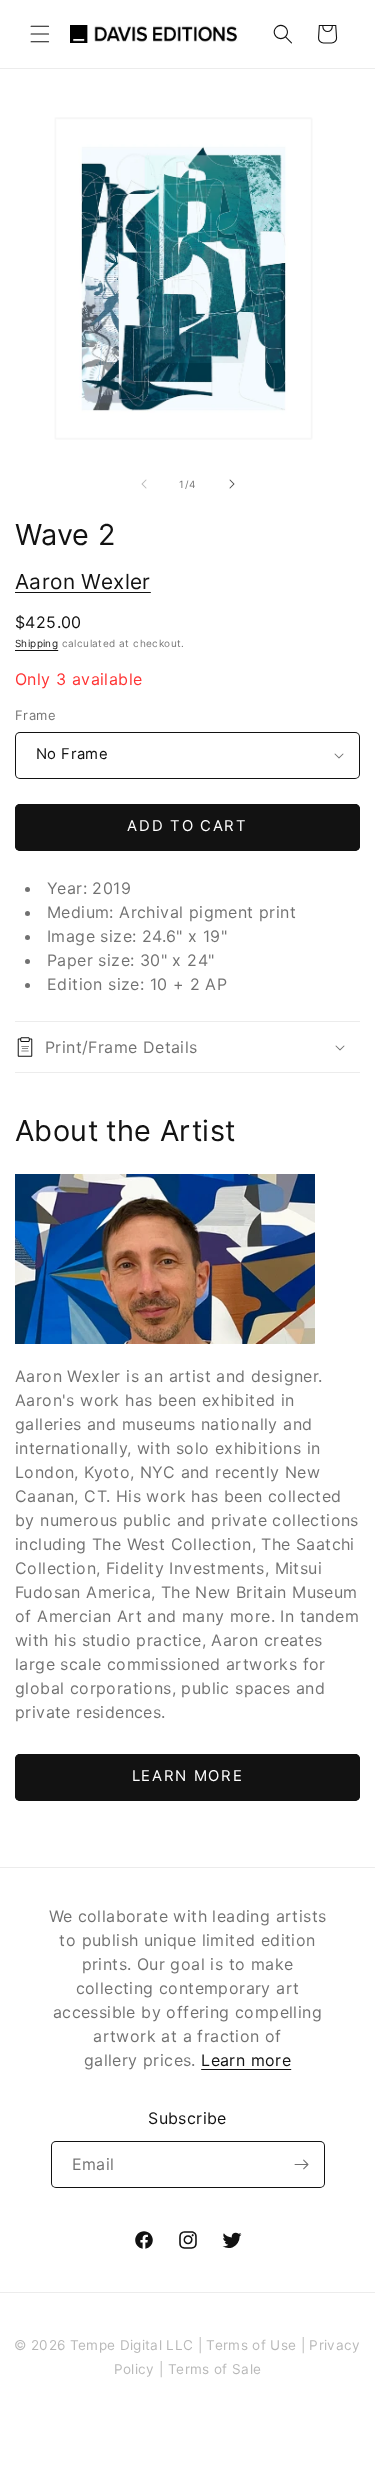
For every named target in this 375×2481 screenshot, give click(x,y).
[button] (40, 34)
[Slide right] (232, 484)
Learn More (187, 1776)
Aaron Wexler (83, 581)
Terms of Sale (214, 2369)
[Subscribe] (302, 2164)
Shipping (36, 643)
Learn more (246, 2060)
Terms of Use (251, 2345)
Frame (35, 715)
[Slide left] (144, 484)
